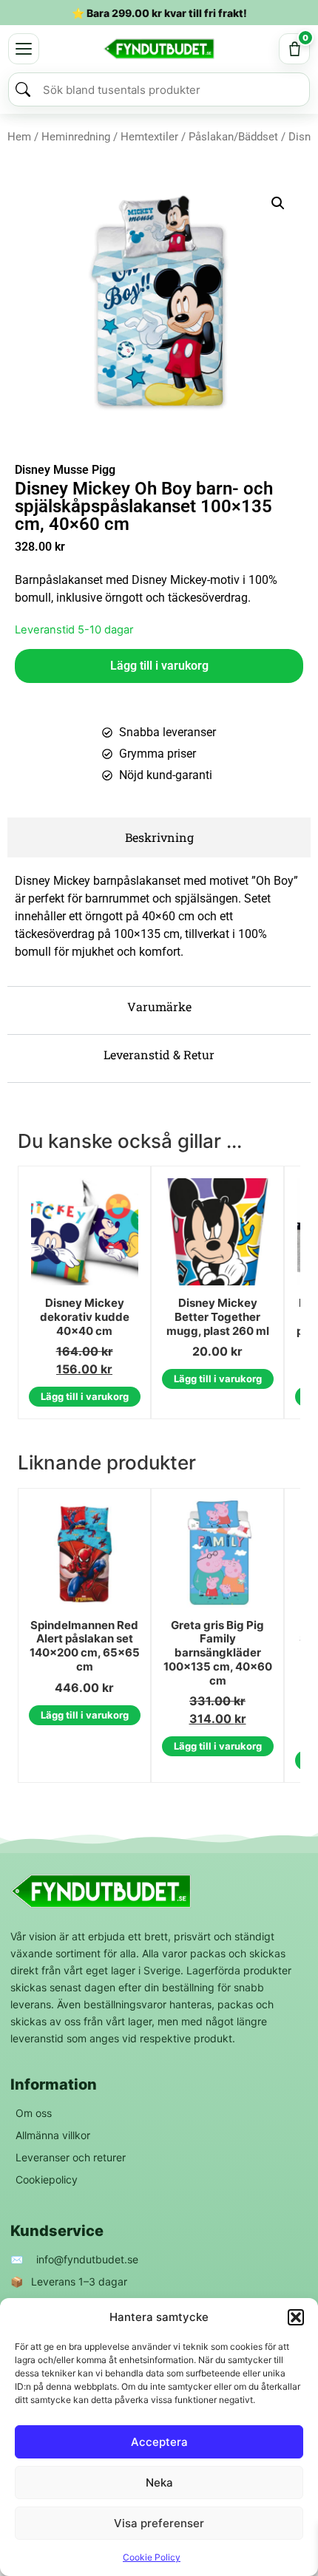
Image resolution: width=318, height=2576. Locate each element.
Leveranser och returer (71, 2157)
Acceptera (159, 2442)
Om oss (34, 2113)
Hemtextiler (149, 137)
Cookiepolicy (47, 2179)
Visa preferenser (159, 2523)
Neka (159, 2482)
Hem (19, 137)
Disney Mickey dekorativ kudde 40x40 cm (85, 1317)
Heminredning (76, 137)
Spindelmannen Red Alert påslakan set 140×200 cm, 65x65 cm (85, 1646)
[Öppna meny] (24, 49)
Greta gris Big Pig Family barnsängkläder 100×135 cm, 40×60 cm (218, 1653)
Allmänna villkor (53, 2135)
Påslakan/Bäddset (233, 137)
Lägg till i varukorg (159, 666)
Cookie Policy (152, 2557)
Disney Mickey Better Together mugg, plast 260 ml (218, 1317)
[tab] (159, 837)
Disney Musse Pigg (65, 470)
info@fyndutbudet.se (87, 2259)
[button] (296, 2317)
